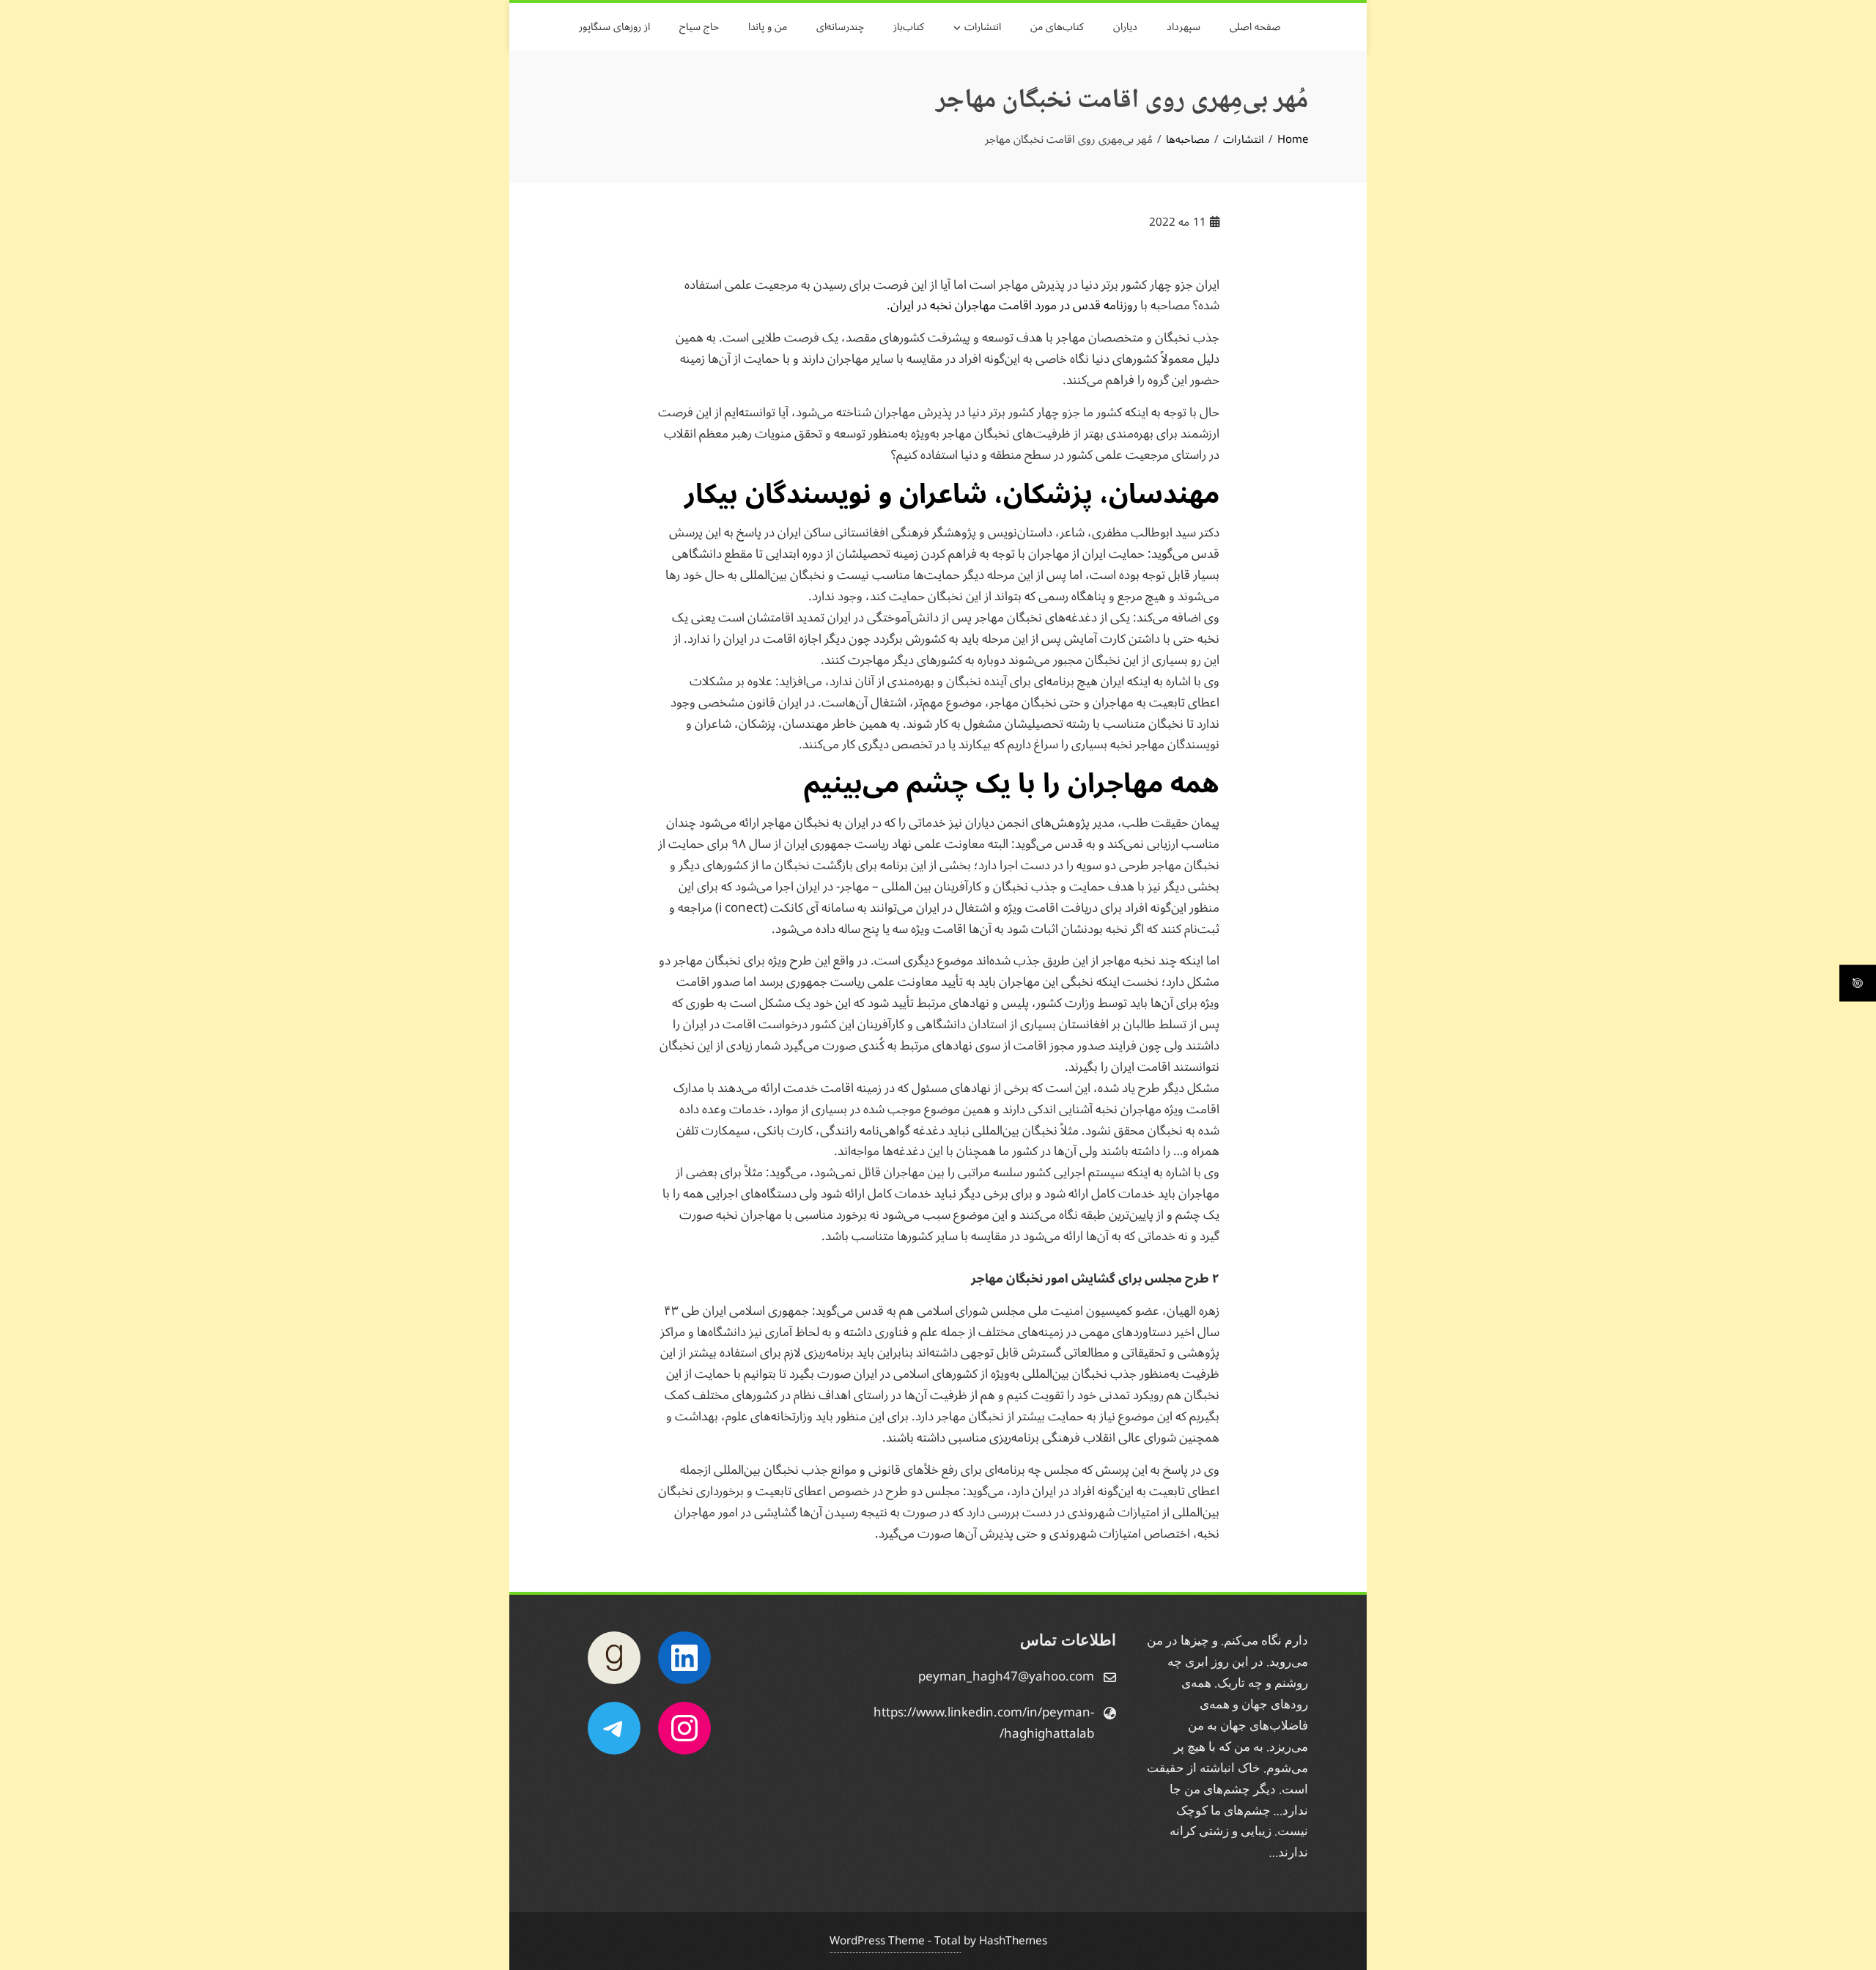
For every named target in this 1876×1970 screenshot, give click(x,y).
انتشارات (983, 27)
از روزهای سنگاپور (614, 27)
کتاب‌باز (909, 27)
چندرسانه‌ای (840, 27)
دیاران (1125, 27)
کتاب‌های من (1057, 27)
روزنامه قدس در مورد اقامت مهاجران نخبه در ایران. (1012, 306)
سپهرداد (1183, 27)
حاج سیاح (699, 27)
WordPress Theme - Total (895, 1941)
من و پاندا (768, 27)
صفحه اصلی (1255, 27)
